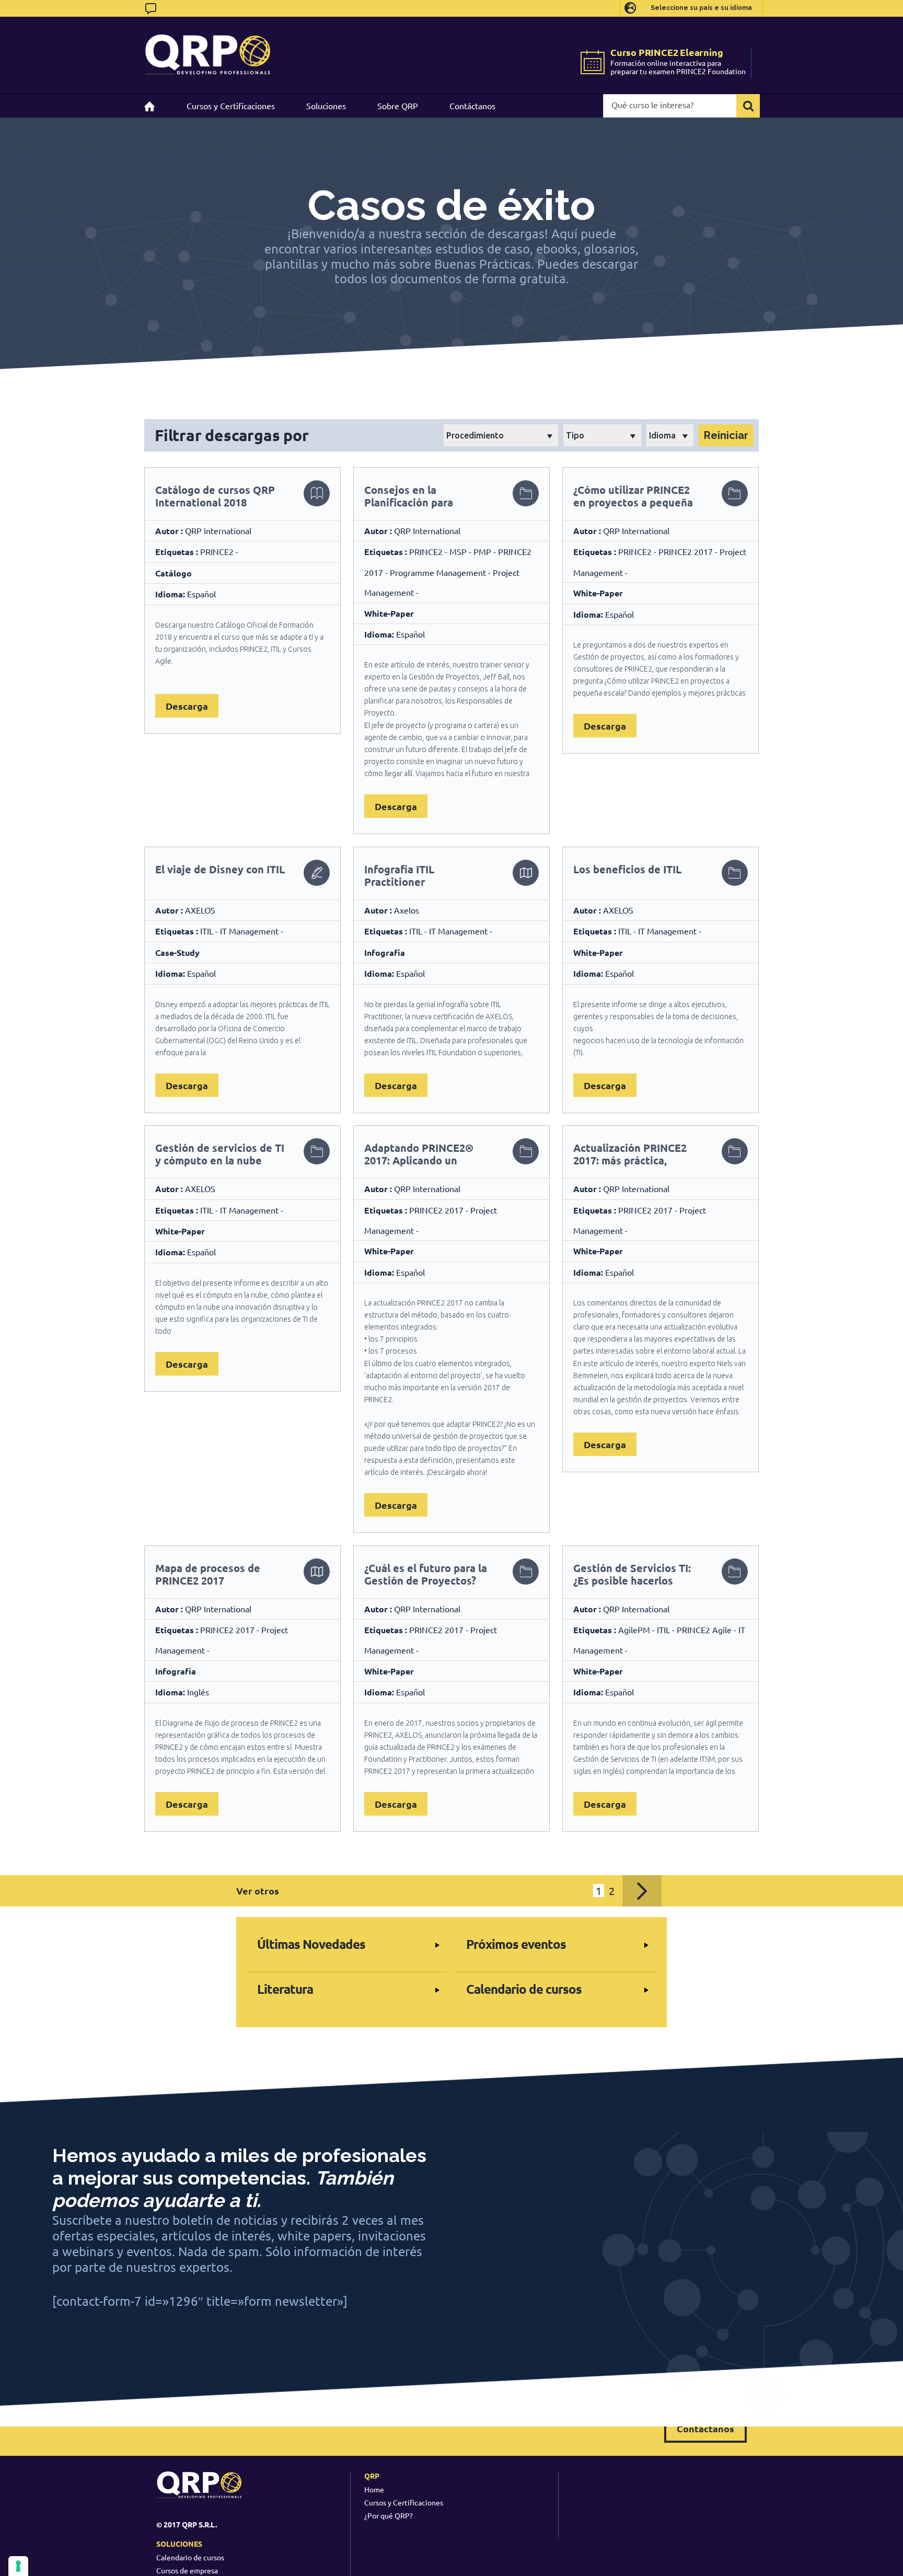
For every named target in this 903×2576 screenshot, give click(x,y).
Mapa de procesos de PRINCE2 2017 (208, 1574)
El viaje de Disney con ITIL (220, 869)
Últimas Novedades (311, 1944)
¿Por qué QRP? (389, 2515)
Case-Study (177, 952)
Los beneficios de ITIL (627, 869)
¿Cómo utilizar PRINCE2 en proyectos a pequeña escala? (633, 502)
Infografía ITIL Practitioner (399, 875)
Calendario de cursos (524, 1989)
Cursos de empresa (187, 2570)
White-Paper (389, 613)
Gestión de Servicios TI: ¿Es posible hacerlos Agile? (632, 1580)
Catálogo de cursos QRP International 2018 (215, 496)
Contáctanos (705, 2428)
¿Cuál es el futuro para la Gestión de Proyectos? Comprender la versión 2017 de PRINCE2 (426, 1587)
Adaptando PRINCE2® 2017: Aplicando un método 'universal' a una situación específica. (425, 1166)
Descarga (187, 706)
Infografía (385, 952)
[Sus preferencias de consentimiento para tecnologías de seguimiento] (18, 2566)
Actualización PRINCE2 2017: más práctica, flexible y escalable (630, 1160)
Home (374, 2489)
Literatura (285, 1989)
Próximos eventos (516, 1944)
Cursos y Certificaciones (404, 2502)
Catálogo (173, 573)
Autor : (170, 531)
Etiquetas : (178, 552)
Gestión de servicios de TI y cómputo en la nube (220, 1154)
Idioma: (170, 594)
